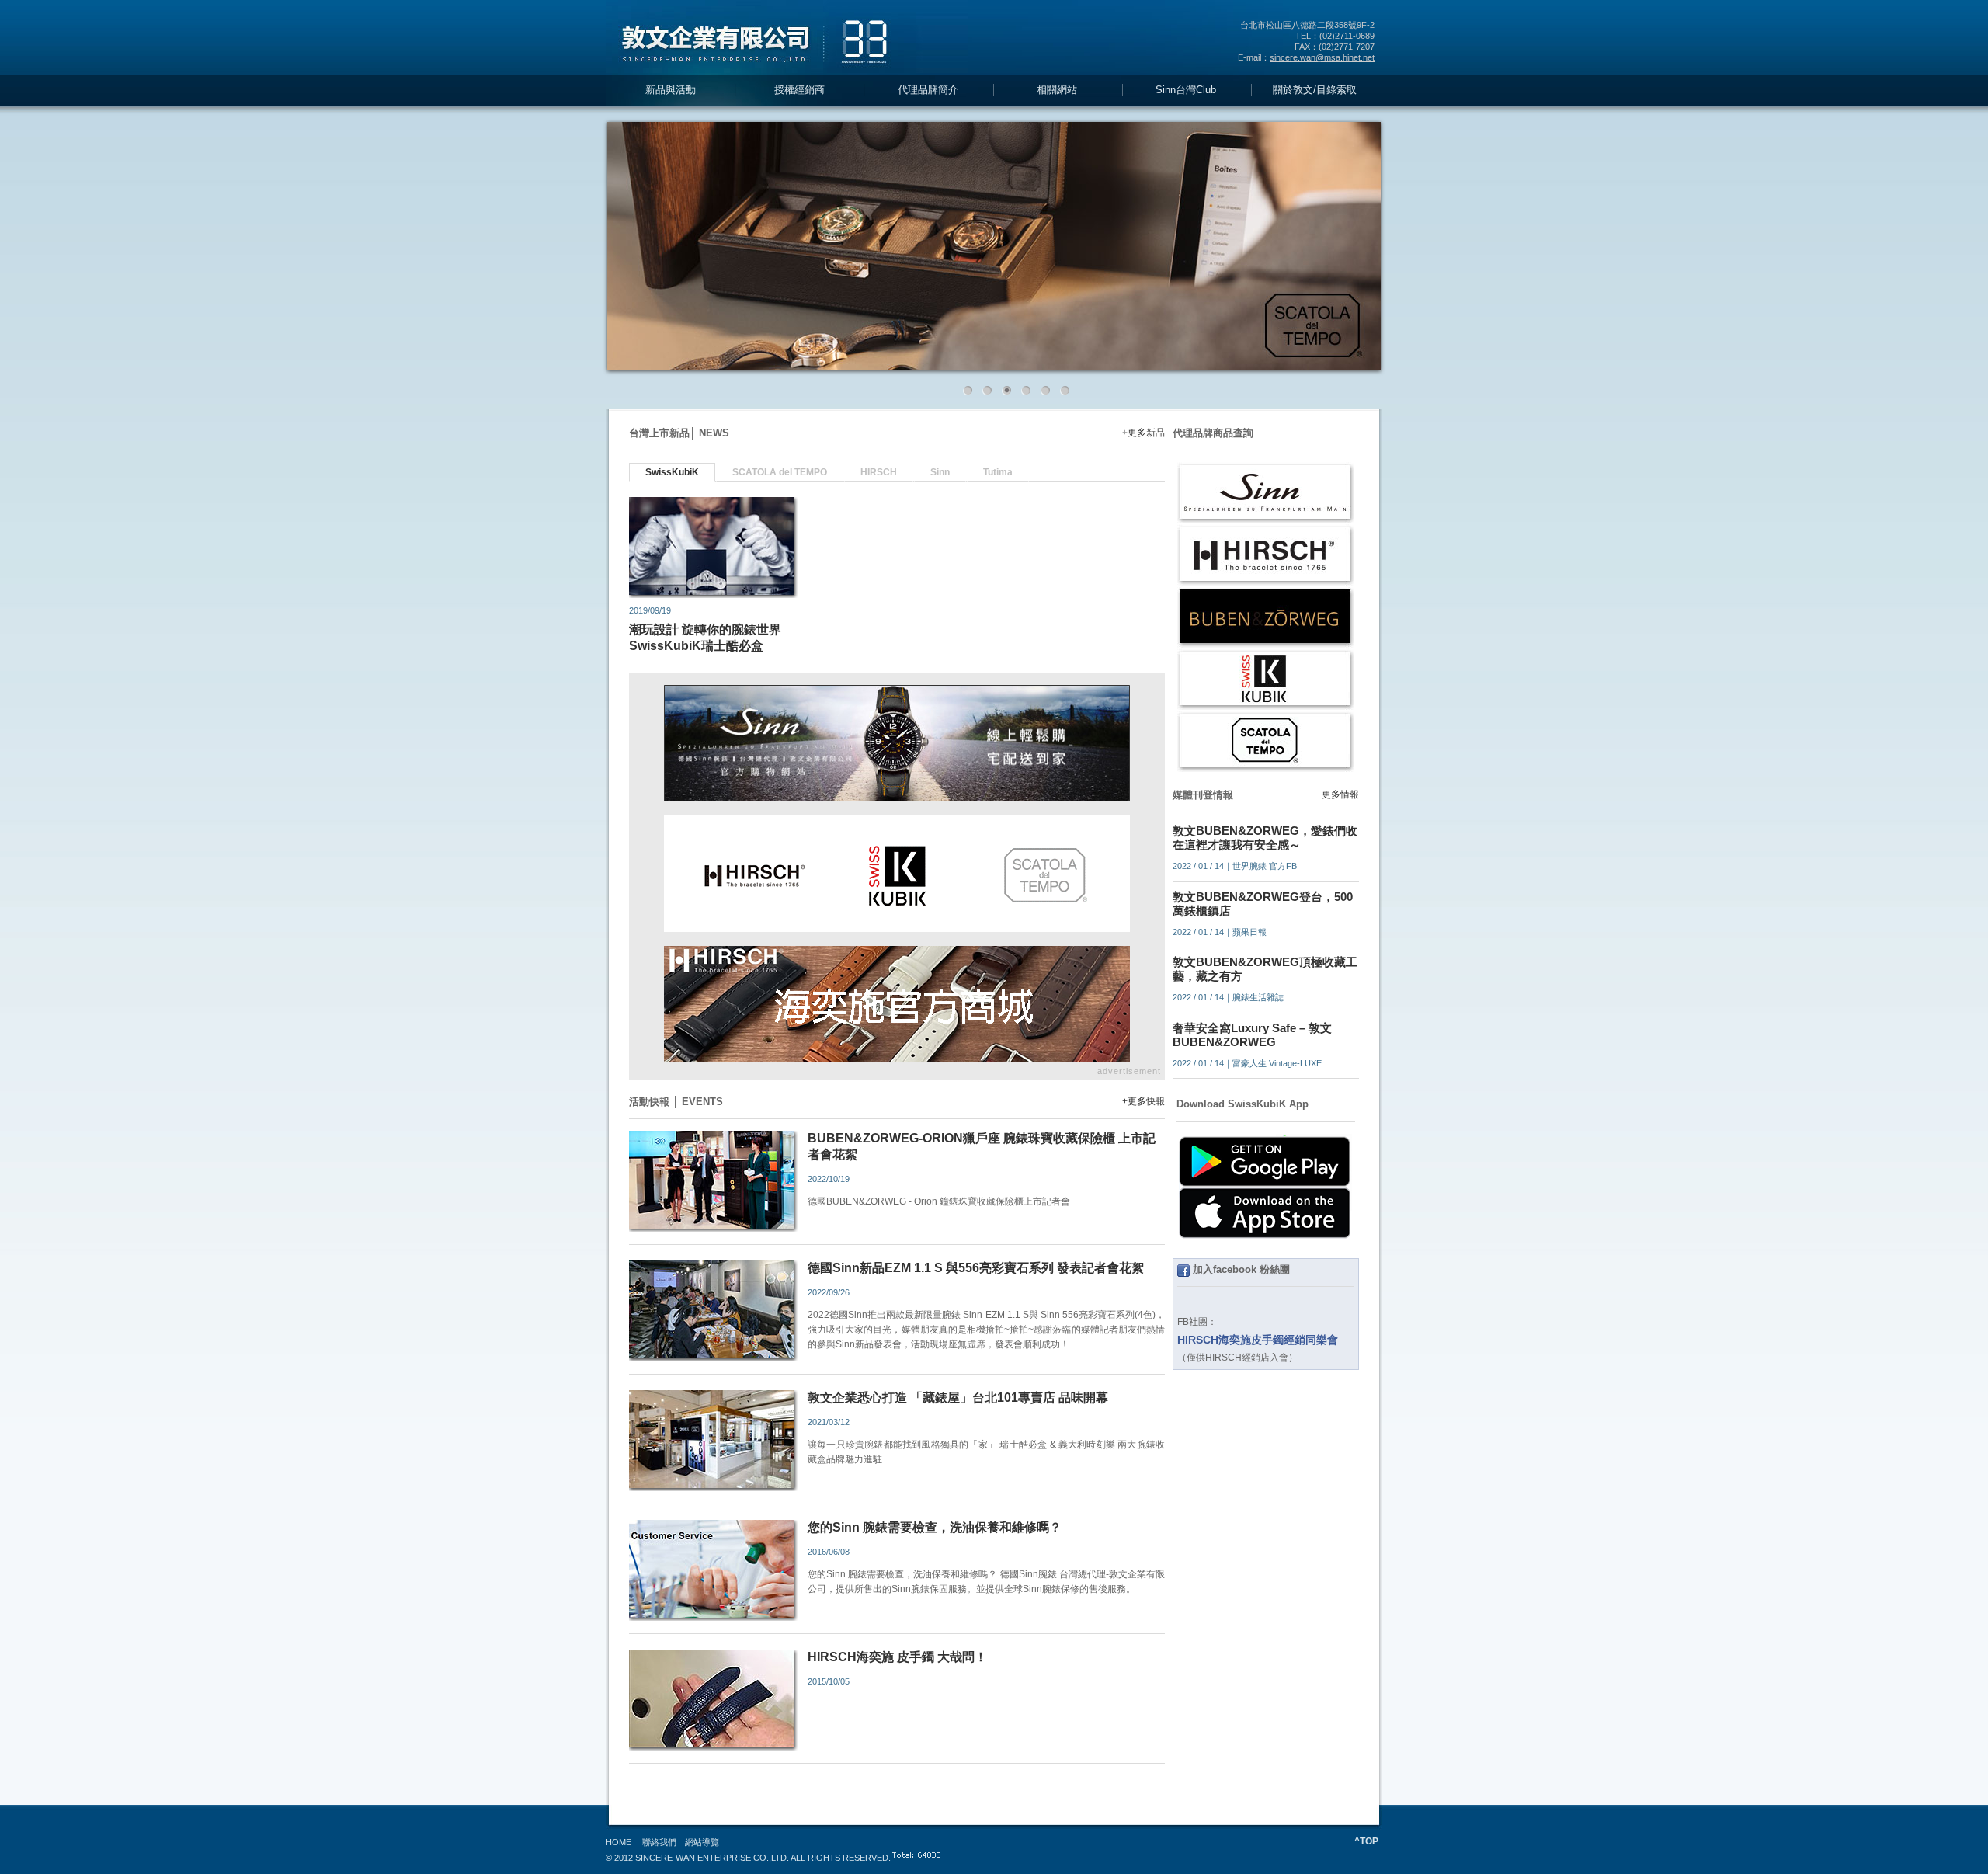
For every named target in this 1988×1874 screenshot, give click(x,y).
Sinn (940, 472)
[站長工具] (933, 1858)
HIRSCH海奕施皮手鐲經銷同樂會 (1258, 1340)
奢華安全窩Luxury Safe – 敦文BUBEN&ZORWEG (1252, 1035)
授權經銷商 (799, 90)
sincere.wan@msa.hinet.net (1322, 57)
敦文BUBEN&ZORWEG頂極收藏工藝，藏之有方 (1265, 969)
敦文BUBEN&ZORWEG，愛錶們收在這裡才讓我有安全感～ (1265, 838)
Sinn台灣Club (1186, 90)
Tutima (998, 472)
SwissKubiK (672, 472)
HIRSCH (879, 472)
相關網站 (1057, 90)
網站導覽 (702, 1842)
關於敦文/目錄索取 (1315, 90)
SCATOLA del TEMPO (780, 472)
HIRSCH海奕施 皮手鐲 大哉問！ (897, 1657)
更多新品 (1146, 433)
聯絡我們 (659, 1842)
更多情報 (1340, 794)
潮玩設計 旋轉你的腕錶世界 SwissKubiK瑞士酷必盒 (705, 638)
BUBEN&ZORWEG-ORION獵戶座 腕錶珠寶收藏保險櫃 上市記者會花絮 (982, 1146)
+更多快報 (1143, 1101)
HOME (619, 1842)
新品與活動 (671, 90)
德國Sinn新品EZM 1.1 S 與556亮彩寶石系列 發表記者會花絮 (976, 1268)
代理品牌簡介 (928, 90)
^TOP (1366, 1841)
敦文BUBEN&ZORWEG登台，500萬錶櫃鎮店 (1263, 904)
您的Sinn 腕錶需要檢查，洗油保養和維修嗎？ (935, 1527)
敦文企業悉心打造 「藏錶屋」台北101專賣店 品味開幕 (958, 1398)
